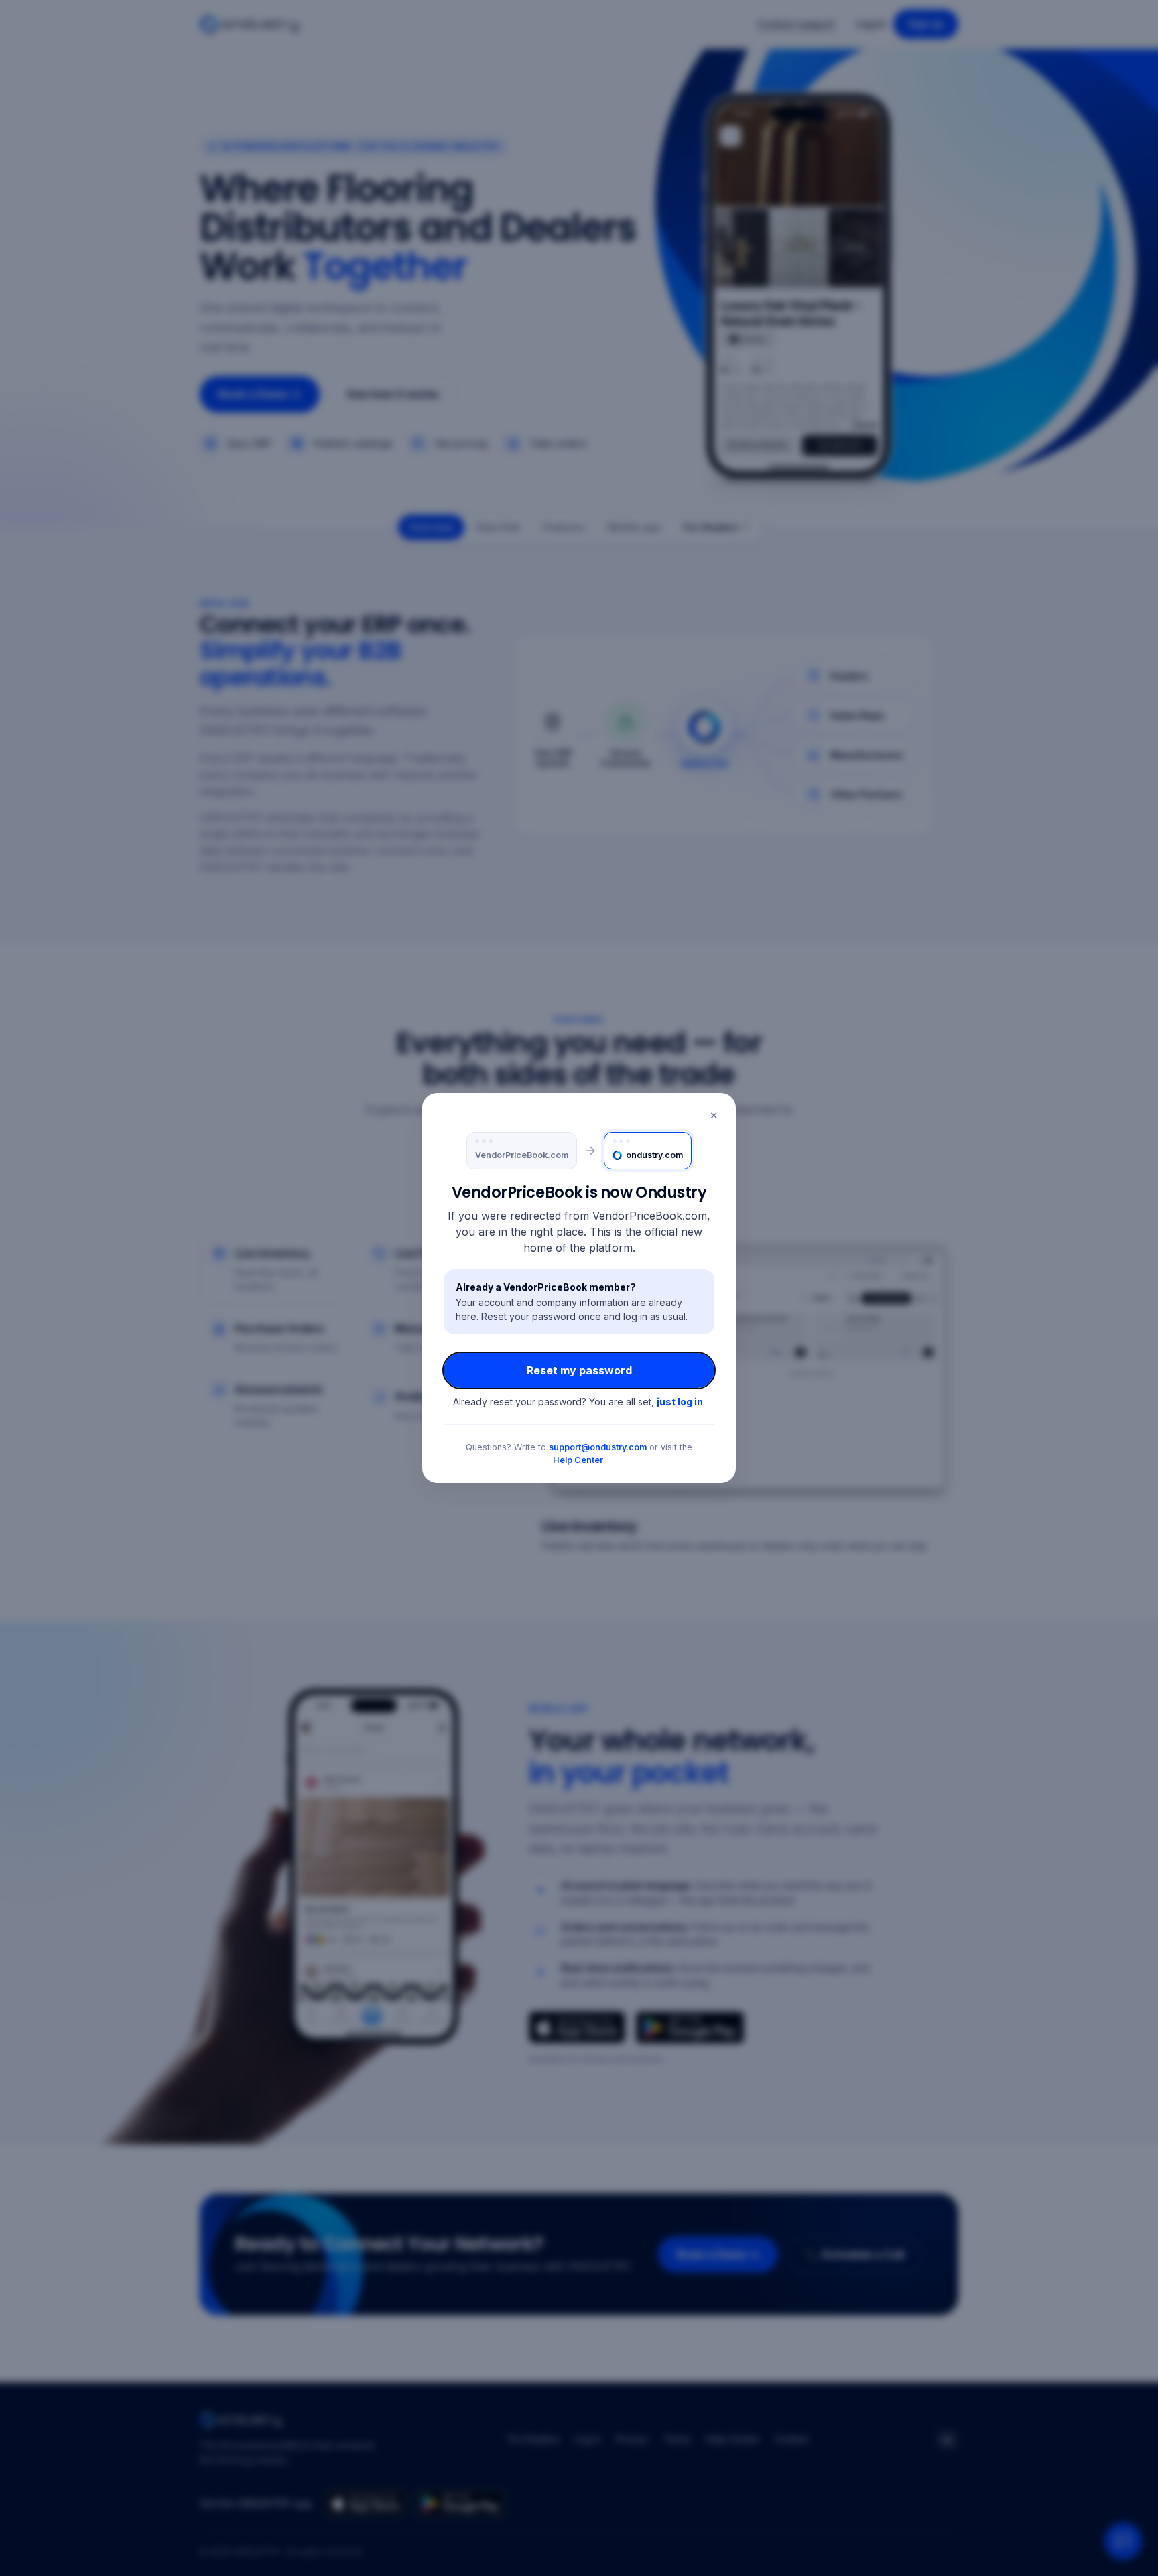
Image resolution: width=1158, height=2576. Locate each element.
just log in (680, 1402)
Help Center (578, 1460)
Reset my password (579, 1370)
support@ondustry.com (598, 1447)
